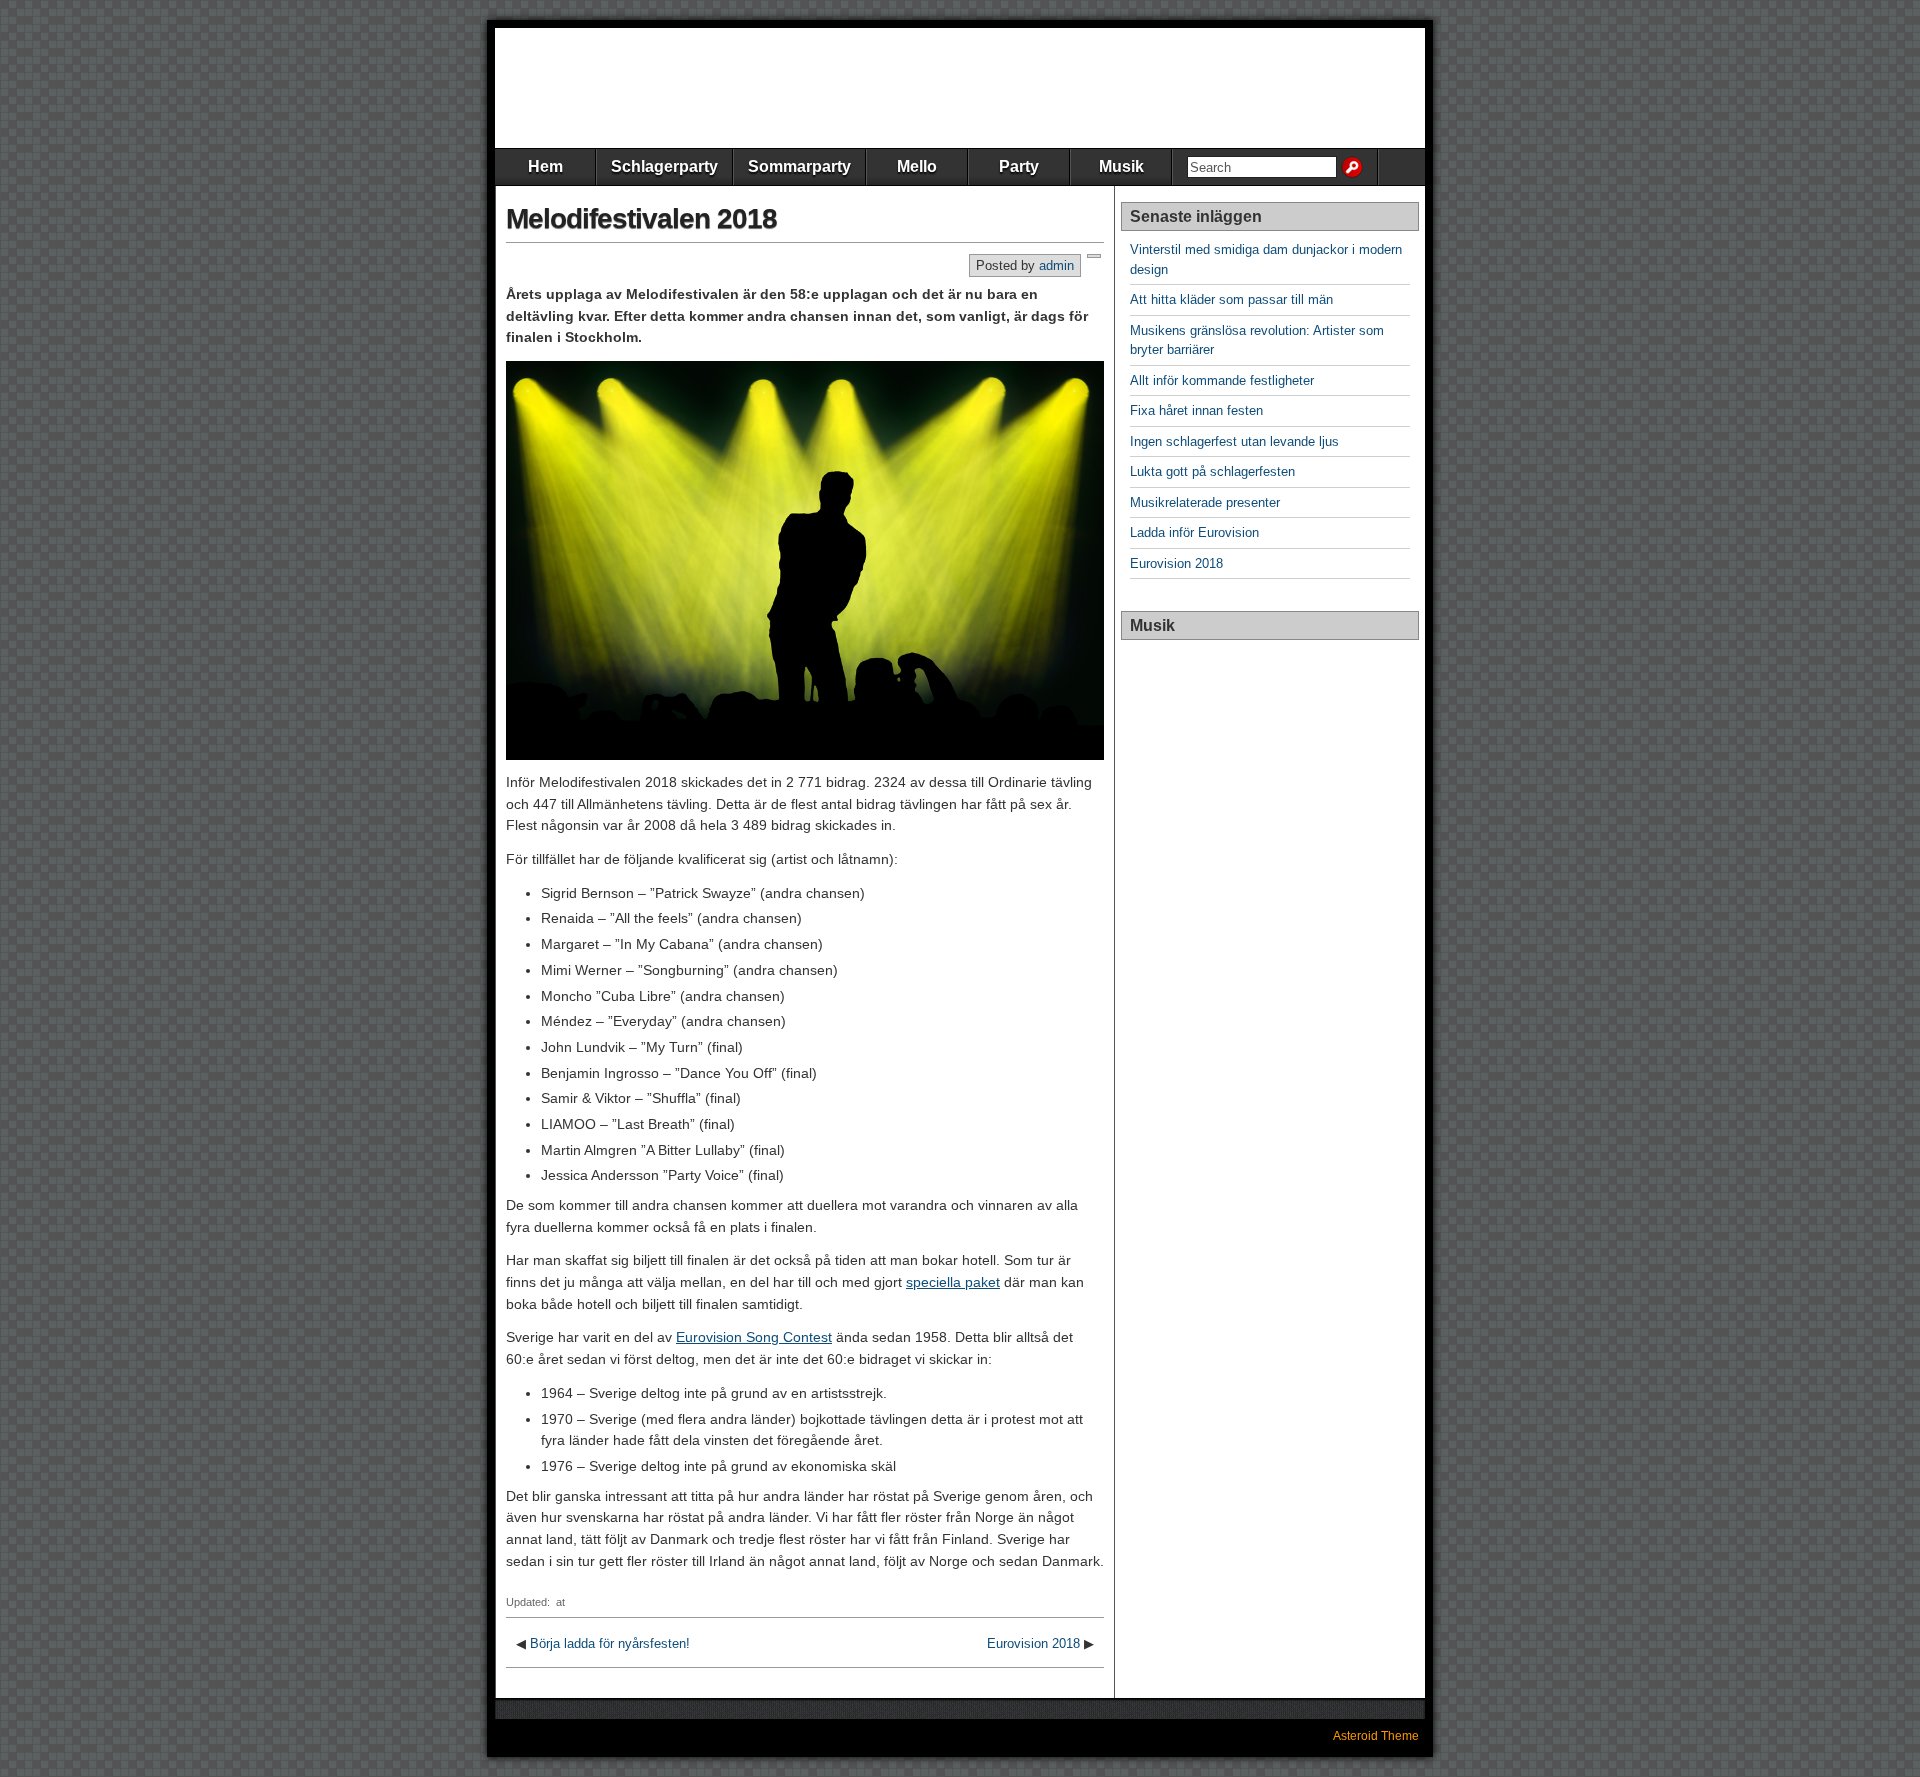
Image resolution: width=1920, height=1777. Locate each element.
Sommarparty (799, 166)
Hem (545, 166)
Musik (1121, 166)
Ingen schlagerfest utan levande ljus (1234, 441)
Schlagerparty (664, 166)
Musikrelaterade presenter (1205, 502)
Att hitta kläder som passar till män (1231, 299)
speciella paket (953, 1282)
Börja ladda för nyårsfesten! (610, 1643)
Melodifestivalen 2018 (641, 218)
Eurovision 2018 (1033, 1643)
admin (1056, 265)
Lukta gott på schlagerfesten (1212, 471)
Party (1019, 166)
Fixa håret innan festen (1196, 410)
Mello (917, 166)
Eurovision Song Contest (754, 1337)
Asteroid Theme (1376, 1736)
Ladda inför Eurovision (1194, 532)
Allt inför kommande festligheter (1222, 380)
